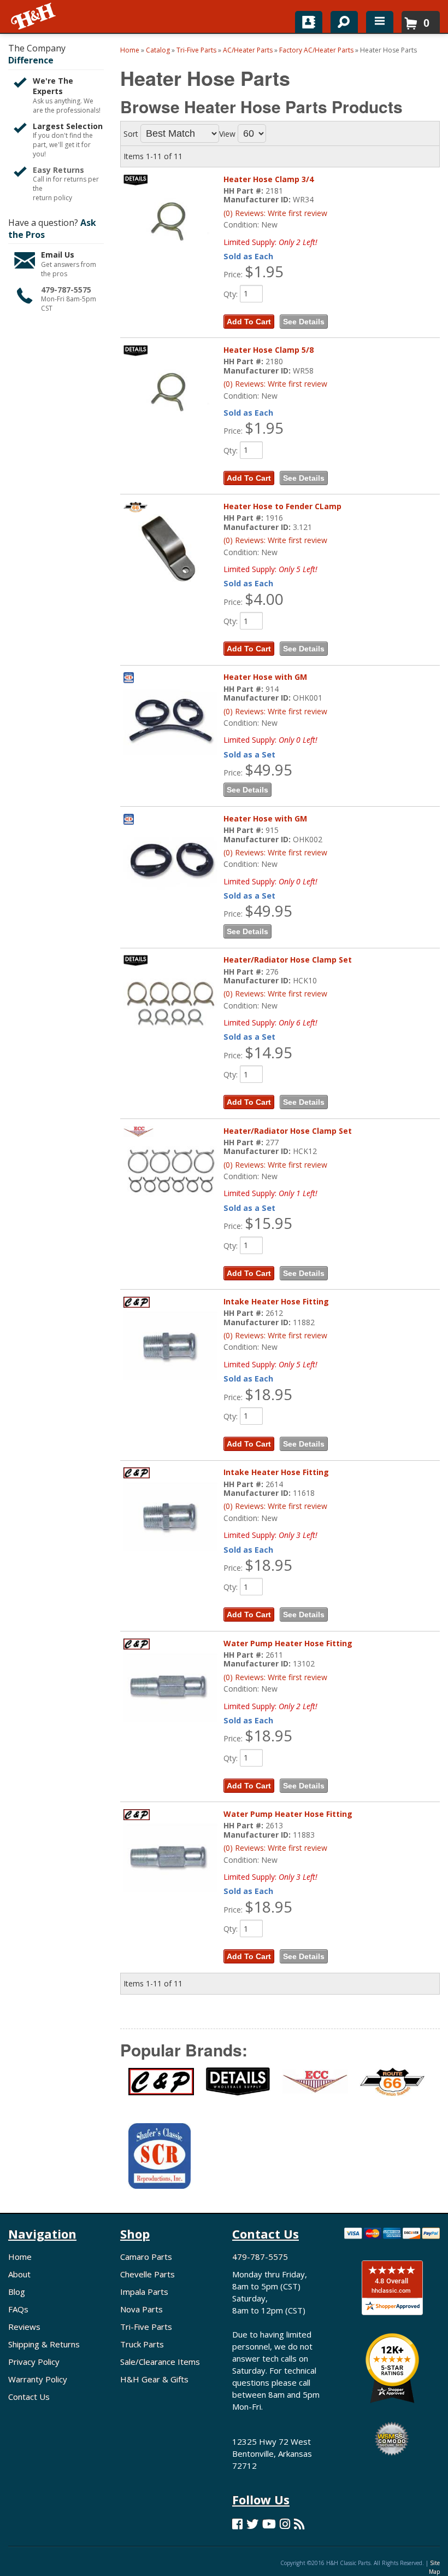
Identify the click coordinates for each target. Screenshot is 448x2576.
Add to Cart (249, 322)
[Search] (340, 20)
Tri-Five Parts (146, 2327)
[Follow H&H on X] (252, 2524)
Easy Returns (58, 170)
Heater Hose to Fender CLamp (282, 506)
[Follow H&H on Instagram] (285, 2524)
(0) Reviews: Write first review (275, 213)
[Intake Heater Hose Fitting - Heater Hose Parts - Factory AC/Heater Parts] (170, 1345)
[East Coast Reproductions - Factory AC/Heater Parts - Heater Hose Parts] (313, 2088)
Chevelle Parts (148, 2274)
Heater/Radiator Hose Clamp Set (288, 960)
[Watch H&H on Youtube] (269, 2524)
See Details (304, 322)
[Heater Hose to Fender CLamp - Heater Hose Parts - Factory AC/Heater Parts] (170, 549)
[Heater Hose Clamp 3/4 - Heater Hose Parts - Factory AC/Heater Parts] (170, 222)
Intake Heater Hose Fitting (276, 1301)
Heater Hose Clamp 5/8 (269, 350)
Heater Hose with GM (265, 677)
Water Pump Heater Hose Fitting (288, 1643)
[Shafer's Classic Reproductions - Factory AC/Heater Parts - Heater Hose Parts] (159, 2163)
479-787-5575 (66, 290)
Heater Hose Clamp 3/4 (269, 179)
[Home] (34, 16)
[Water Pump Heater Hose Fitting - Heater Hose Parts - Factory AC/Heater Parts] (170, 1686)
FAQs (18, 2309)
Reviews (24, 2327)
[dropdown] (380, 22)
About (19, 2274)
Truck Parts (142, 2344)
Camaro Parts (146, 2257)
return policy (52, 198)
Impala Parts (144, 2292)
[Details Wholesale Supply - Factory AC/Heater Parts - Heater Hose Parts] (236, 2088)
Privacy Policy (34, 2362)
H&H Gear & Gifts (154, 2379)
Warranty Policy (38, 2379)
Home (20, 2257)
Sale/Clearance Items (160, 2362)
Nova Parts (142, 2309)
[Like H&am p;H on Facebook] (237, 2524)
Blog (17, 2292)
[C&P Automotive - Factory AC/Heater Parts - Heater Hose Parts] (159, 2088)
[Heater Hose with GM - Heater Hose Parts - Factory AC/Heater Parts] (170, 720)
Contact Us (29, 2397)
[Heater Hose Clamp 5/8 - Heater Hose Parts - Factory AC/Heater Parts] (170, 393)
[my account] (309, 22)
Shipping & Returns (44, 2344)
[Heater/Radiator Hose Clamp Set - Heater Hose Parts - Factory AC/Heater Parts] (170, 1003)
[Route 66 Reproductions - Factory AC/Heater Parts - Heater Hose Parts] (390, 2088)
